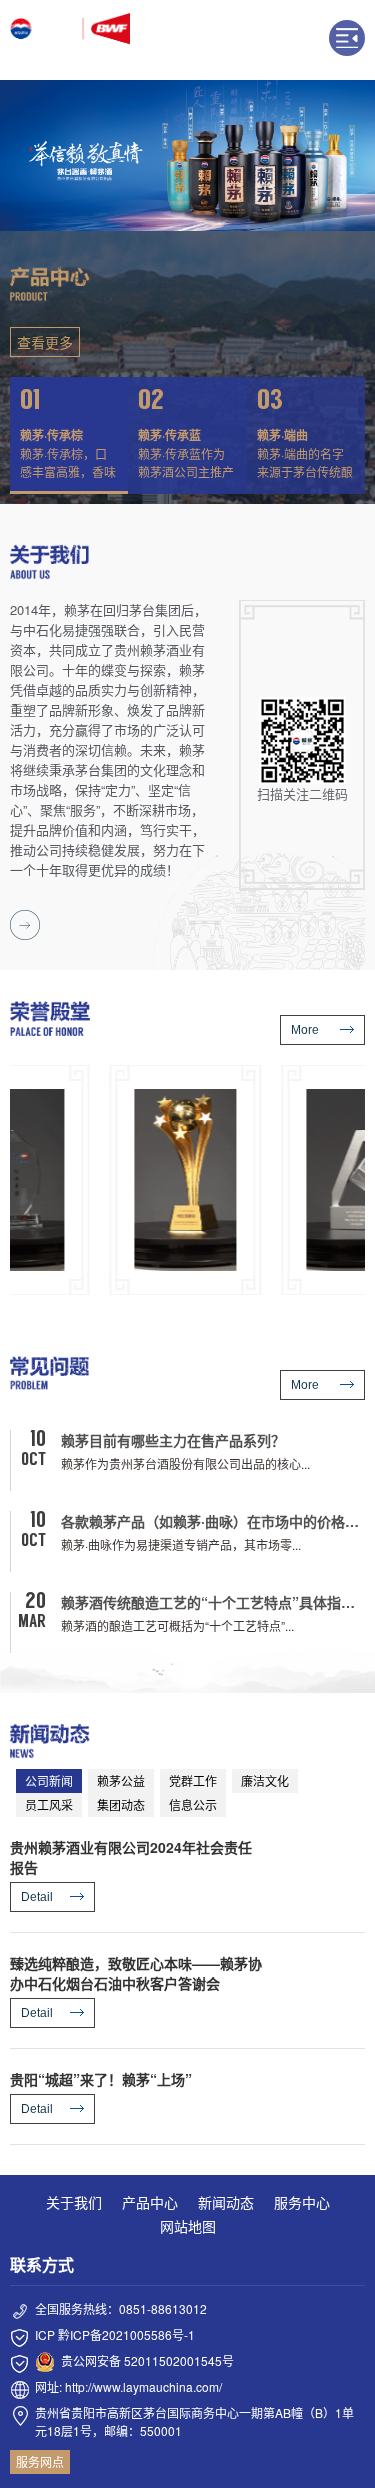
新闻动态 (226, 2202)
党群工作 (193, 1780)
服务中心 (302, 2202)
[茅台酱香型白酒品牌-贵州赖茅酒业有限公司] (70, 40)
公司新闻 (49, 1780)
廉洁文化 (265, 1780)
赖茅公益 (121, 1780)
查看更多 (45, 342)
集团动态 (121, 1804)
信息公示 (193, 1804)
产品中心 (150, 2202)
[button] (69, 435)
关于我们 (74, 2202)
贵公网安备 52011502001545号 (147, 2360)
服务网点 (40, 2461)
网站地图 (188, 2226)
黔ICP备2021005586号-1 (126, 2334)
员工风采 (49, 1804)
